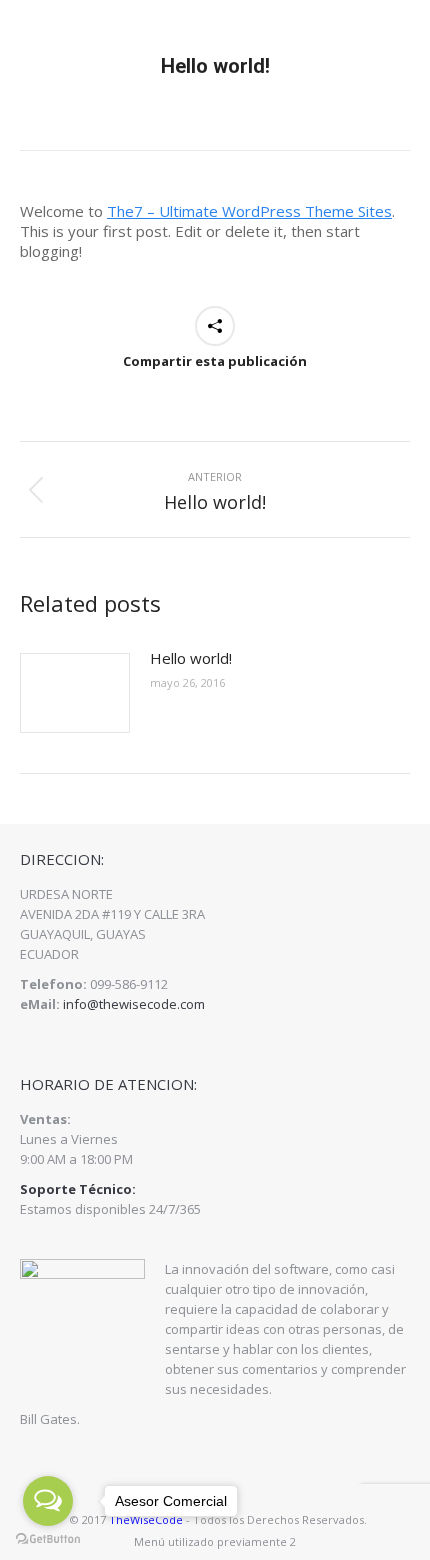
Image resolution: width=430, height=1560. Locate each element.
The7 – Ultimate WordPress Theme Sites (249, 211)
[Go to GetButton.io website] (48, 1539)
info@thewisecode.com (134, 1004)
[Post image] (75, 693)
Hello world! (191, 658)
